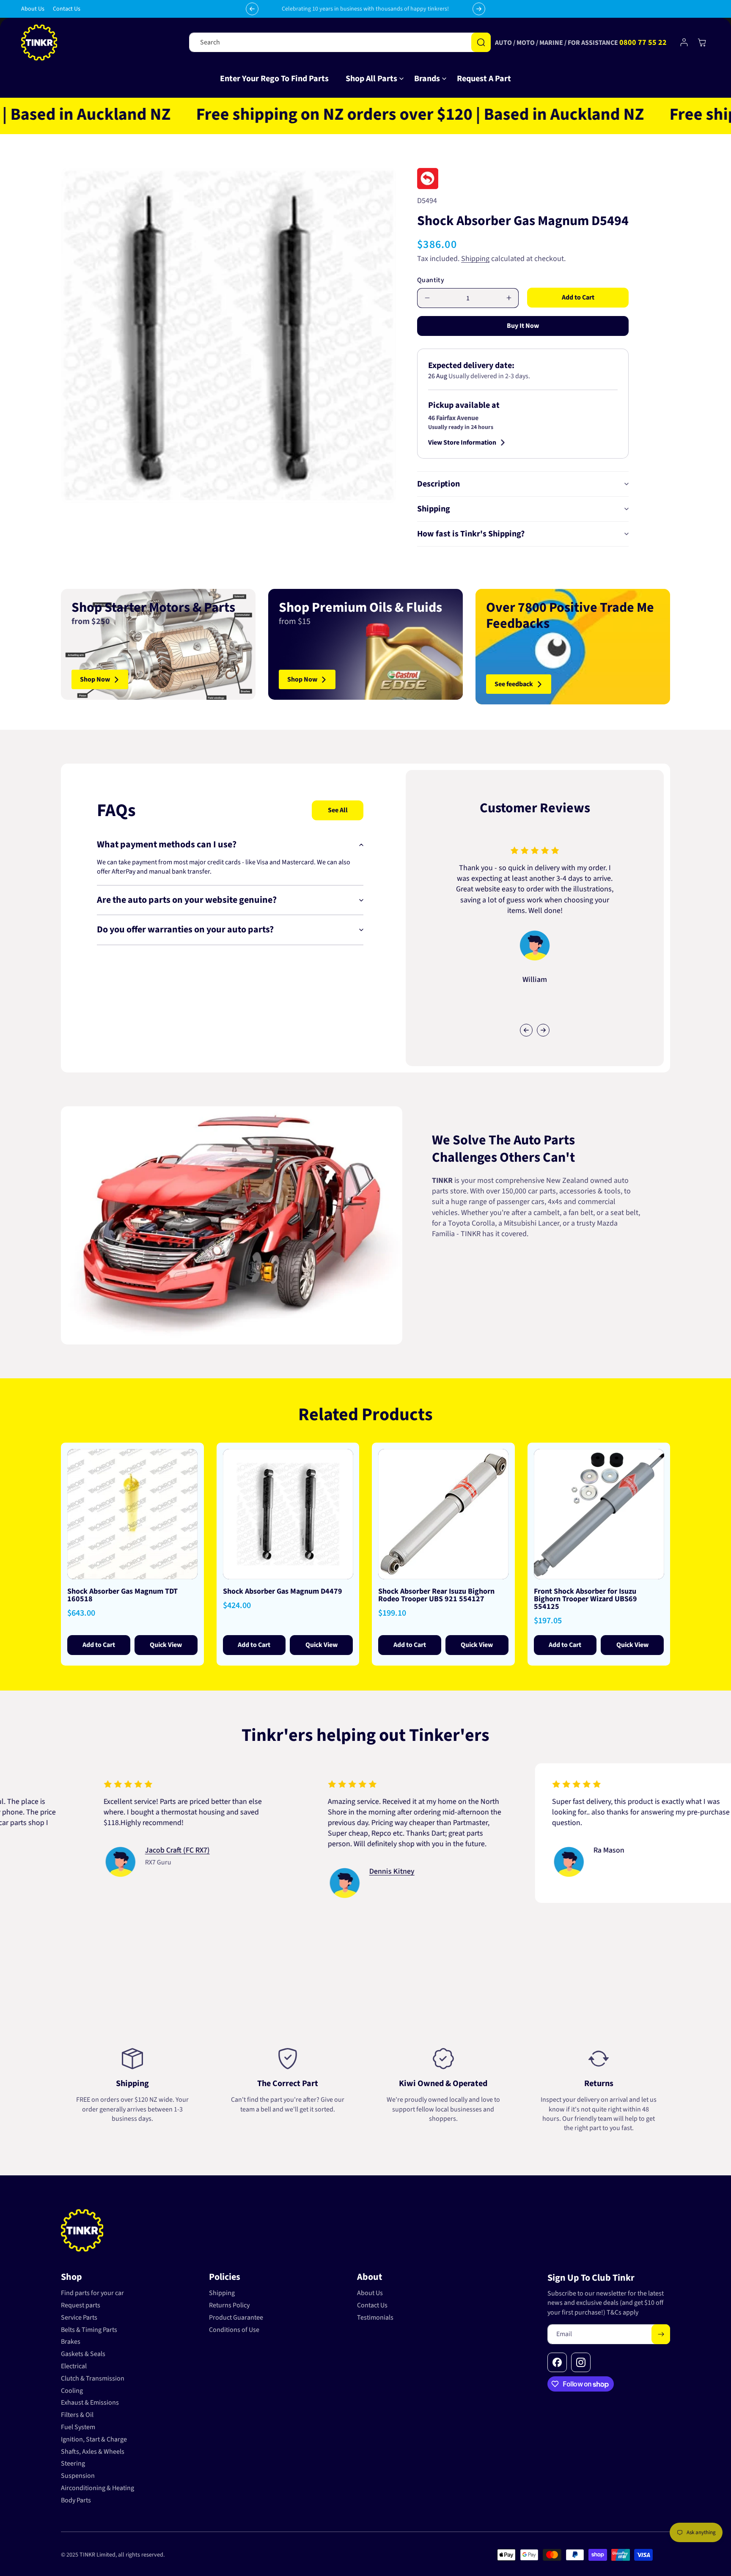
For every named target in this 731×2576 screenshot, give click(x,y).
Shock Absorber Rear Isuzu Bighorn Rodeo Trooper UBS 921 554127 (436, 1595)
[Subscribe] (661, 2334)
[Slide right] (543, 1030)
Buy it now (523, 326)
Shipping (475, 259)
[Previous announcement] (252, 9)
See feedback (514, 684)
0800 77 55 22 (643, 43)
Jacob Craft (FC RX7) (65, 1851)
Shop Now (95, 679)
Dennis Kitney (279, 1872)
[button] (371, 79)
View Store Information (462, 443)
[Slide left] (526, 1030)
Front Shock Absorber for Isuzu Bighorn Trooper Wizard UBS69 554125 (585, 1599)
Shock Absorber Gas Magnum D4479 (283, 1591)
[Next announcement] (479, 9)
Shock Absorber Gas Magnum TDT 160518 (122, 1595)
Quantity (431, 280)
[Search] (481, 42)
